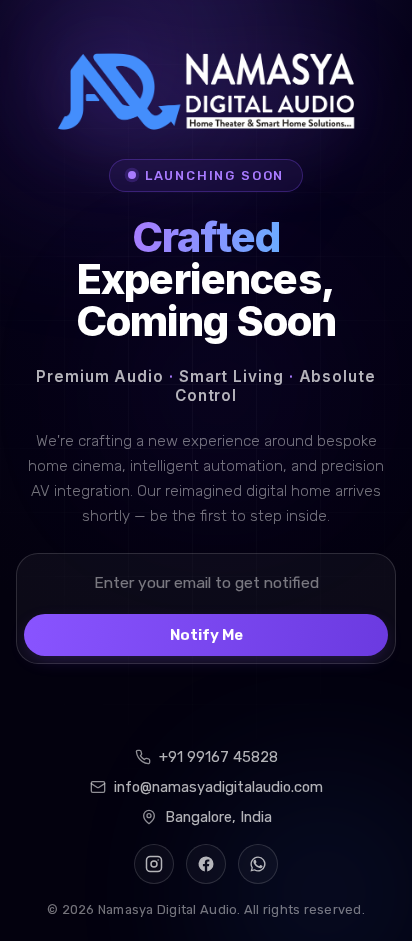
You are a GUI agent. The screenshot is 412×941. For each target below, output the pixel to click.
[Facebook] (206, 864)
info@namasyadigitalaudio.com (218, 787)
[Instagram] (154, 864)
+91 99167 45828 (218, 757)
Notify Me (206, 635)
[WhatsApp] (258, 864)
